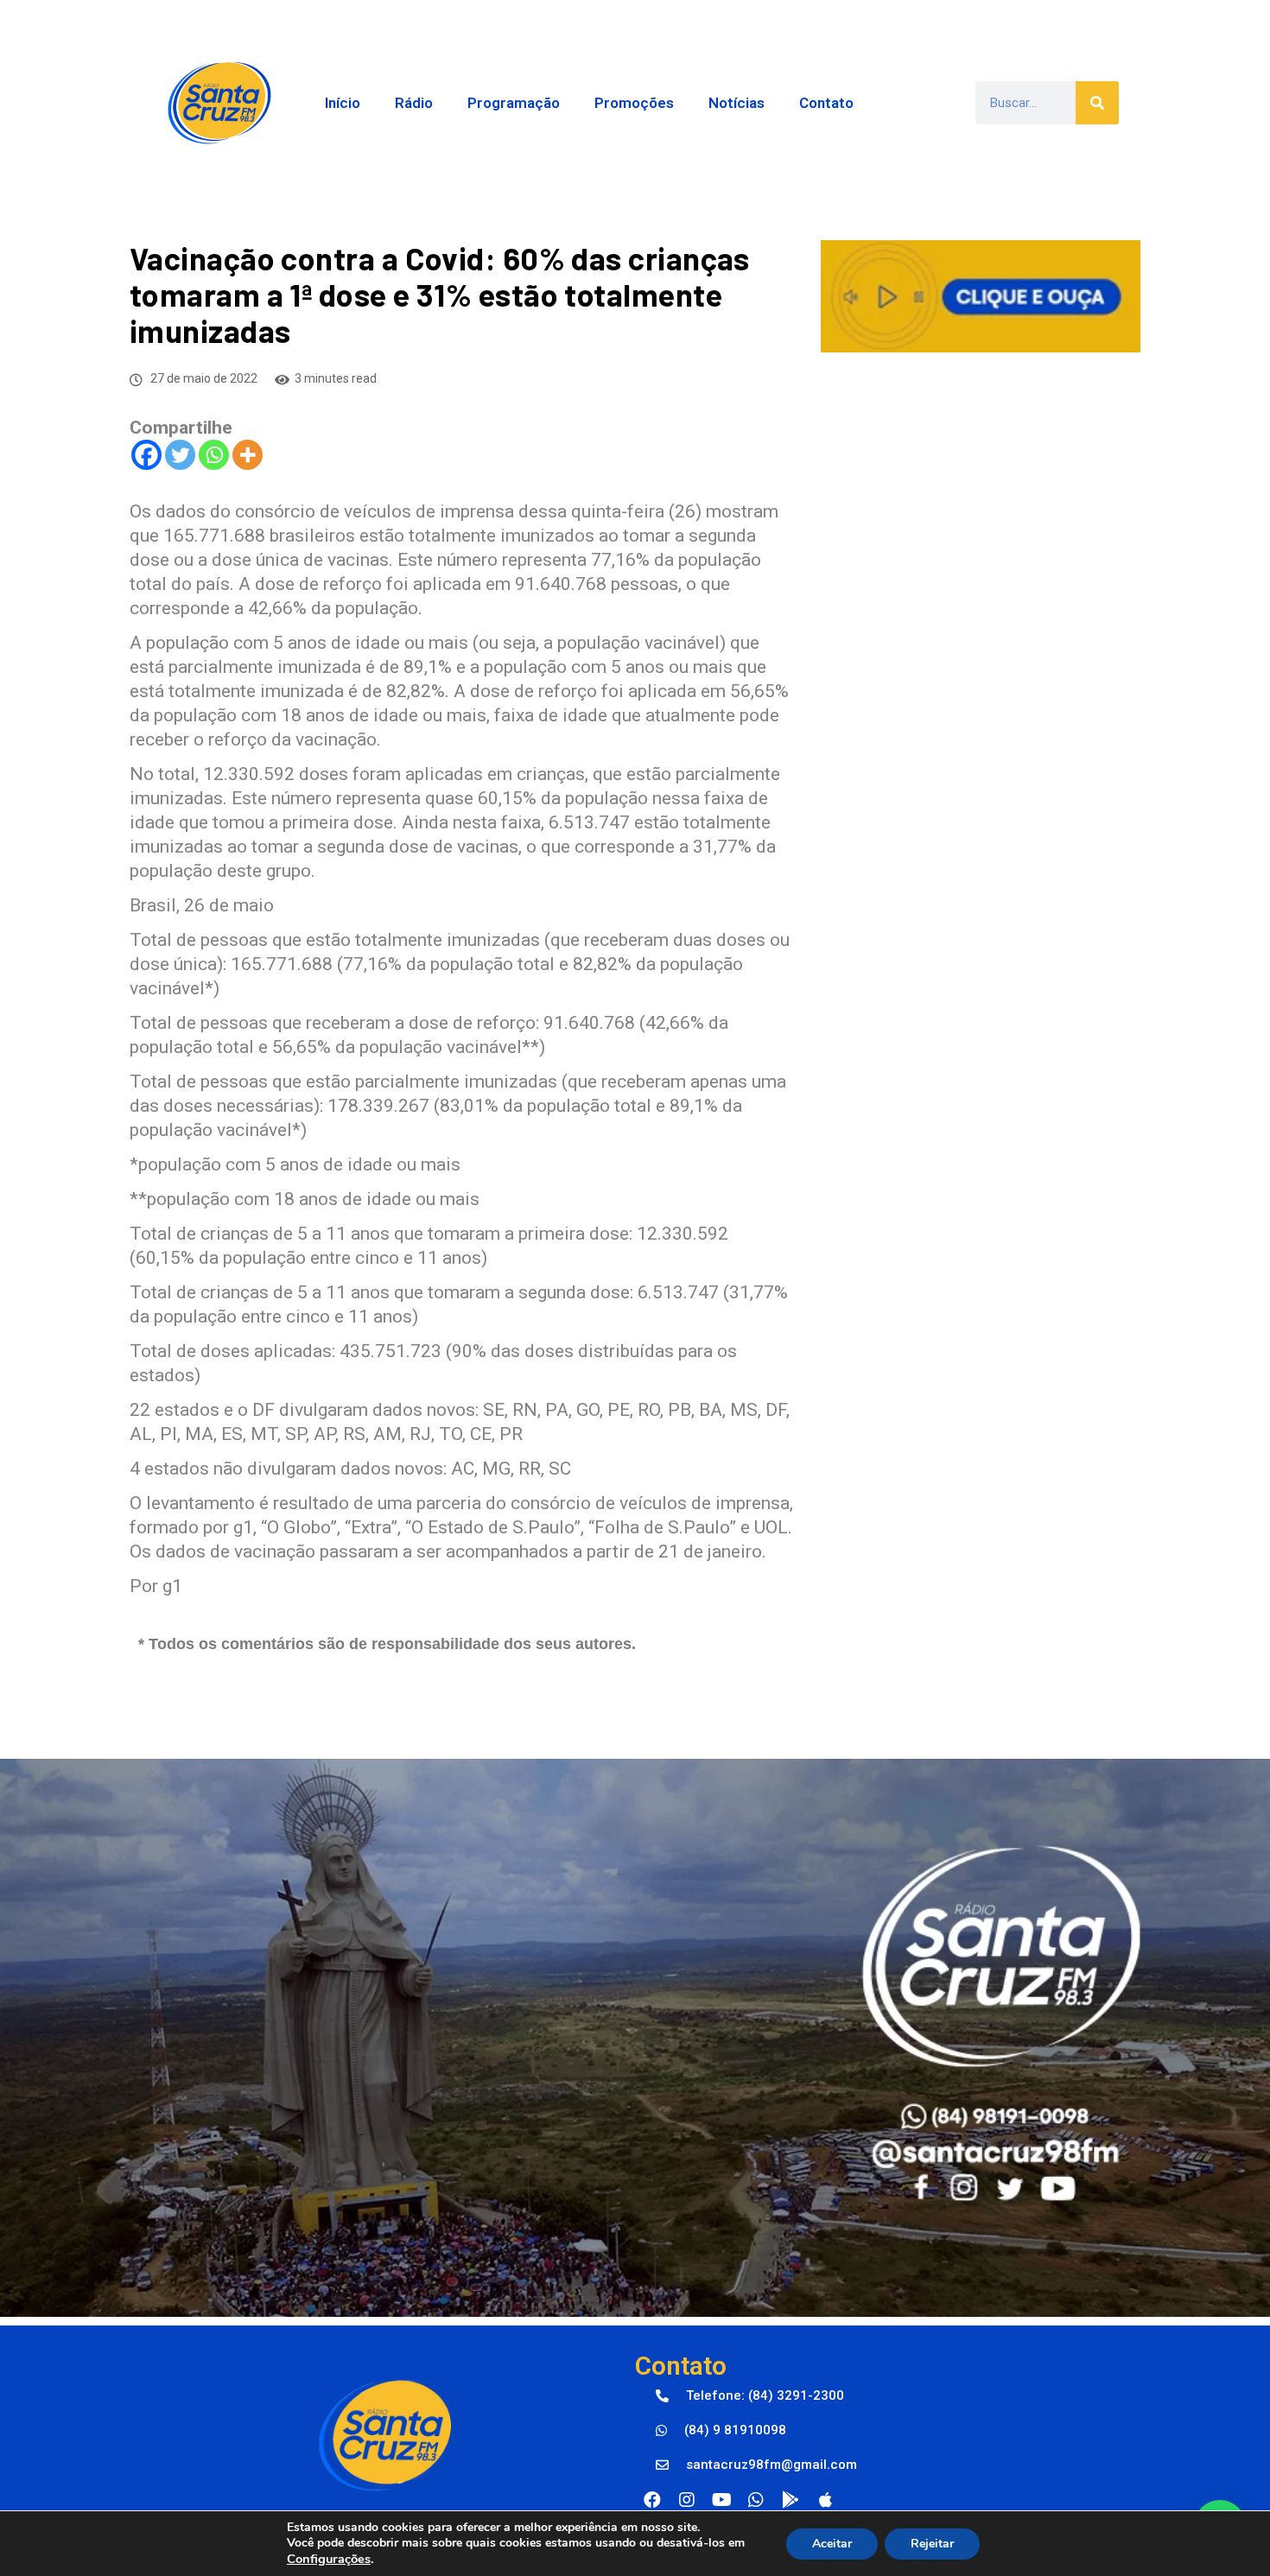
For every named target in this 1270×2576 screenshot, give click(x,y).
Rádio (414, 103)
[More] (248, 455)
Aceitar (832, 2544)
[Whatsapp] (214, 455)
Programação (514, 103)
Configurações (329, 2559)
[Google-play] (791, 2500)
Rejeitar (932, 2544)
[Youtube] (721, 2500)
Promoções (634, 103)
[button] (750, 2396)
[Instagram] (687, 2500)
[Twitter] (180, 455)
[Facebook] (146, 455)
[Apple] (825, 2500)
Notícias (737, 103)
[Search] (1097, 103)
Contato (826, 103)
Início (343, 103)
